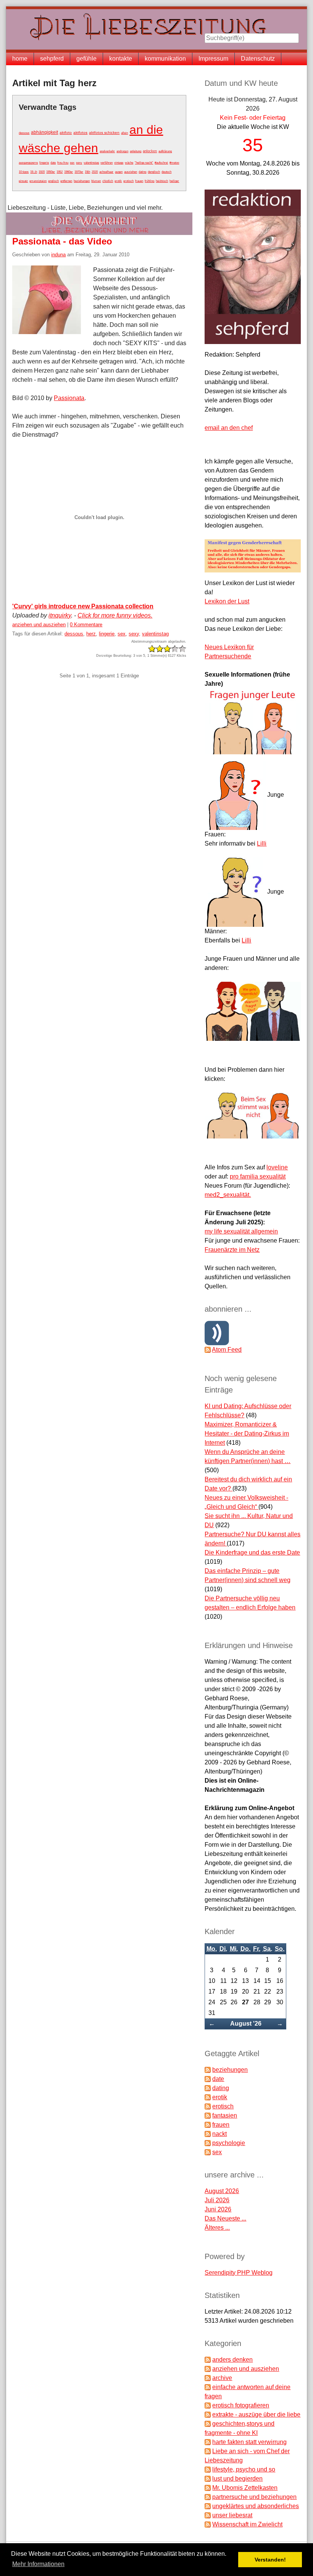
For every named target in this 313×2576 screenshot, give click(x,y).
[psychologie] (208, 2143)
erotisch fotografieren (241, 2405)
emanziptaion (38, 181)
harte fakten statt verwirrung (249, 2442)
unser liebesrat (232, 2515)
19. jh (34, 172)
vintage (119, 163)
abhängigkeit (44, 132)
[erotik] (208, 2097)
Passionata (69, 398)
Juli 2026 (217, 2200)
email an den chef (229, 428)
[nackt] (208, 2134)
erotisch (128, 181)
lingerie (44, 162)
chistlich (108, 181)
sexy (79, 162)
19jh (87, 172)
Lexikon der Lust (227, 601)
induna (58, 255)
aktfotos (80, 133)
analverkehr (107, 151)
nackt (219, 2134)
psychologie (229, 2143)
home (20, 59)
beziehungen (82, 181)
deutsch (166, 172)
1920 (42, 172)
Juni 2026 (218, 2209)
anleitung (136, 151)
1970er (79, 172)
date (53, 163)
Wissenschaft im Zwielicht (247, 2524)
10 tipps (24, 172)
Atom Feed (227, 1350)
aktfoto (66, 133)
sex (72, 162)
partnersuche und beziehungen (254, 2497)
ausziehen (131, 172)
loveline (277, 1167)
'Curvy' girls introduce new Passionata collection (83, 606)
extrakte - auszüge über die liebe (256, 2414)
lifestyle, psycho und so (244, 2469)
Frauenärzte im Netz (232, 1250)
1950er (51, 172)
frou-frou (63, 163)
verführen (106, 163)
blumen (96, 181)
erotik (118, 181)
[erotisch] (208, 2106)
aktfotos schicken (104, 133)
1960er (69, 172)
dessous (24, 133)
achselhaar (106, 172)
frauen (139, 181)
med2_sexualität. (228, 1195)
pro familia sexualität (258, 1176)
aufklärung (165, 151)
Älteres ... (217, 2228)
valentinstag (91, 162)
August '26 (246, 2024)
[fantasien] (208, 2115)
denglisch (154, 172)
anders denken (232, 2360)
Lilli (262, 843)
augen (119, 172)
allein (124, 133)
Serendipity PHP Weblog (239, 2273)
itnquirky (60, 615)
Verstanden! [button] (270, 2560)
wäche (129, 163)
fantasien (225, 2115)
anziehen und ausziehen (39, 625)
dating (142, 172)
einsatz (23, 181)
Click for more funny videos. (115, 615)
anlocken (150, 151)
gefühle (86, 59)
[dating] (208, 2088)
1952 (60, 172)
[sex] (208, 2152)
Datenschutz (258, 59)
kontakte (121, 59)
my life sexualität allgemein (241, 1231)
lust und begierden (237, 2479)
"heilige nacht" (144, 163)
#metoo (174, 162)
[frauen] (208, 2125)
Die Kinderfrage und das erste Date (252, 1553)
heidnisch (162, 181)
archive (222, 2378)
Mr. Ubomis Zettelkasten (245, 2488)
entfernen (66, 181)
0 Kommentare (86, 625)
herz (91, 634)
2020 (95, 172)
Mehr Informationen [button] (38, 2564)
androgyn (122, 151)
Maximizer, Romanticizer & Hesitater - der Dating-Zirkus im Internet (247, 1434)
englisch (53, 181)
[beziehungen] (208, 2070)
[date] (208, 2079)
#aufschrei (161, 163)
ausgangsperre (28, 163)
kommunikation (165, 59)
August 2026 (222, 2191)
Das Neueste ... (225, 2218)
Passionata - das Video (62, 241)
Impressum (213, 59)
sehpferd (52, 59)
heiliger (174, 181)
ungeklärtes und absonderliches (256, 2506)
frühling (149, 181)
